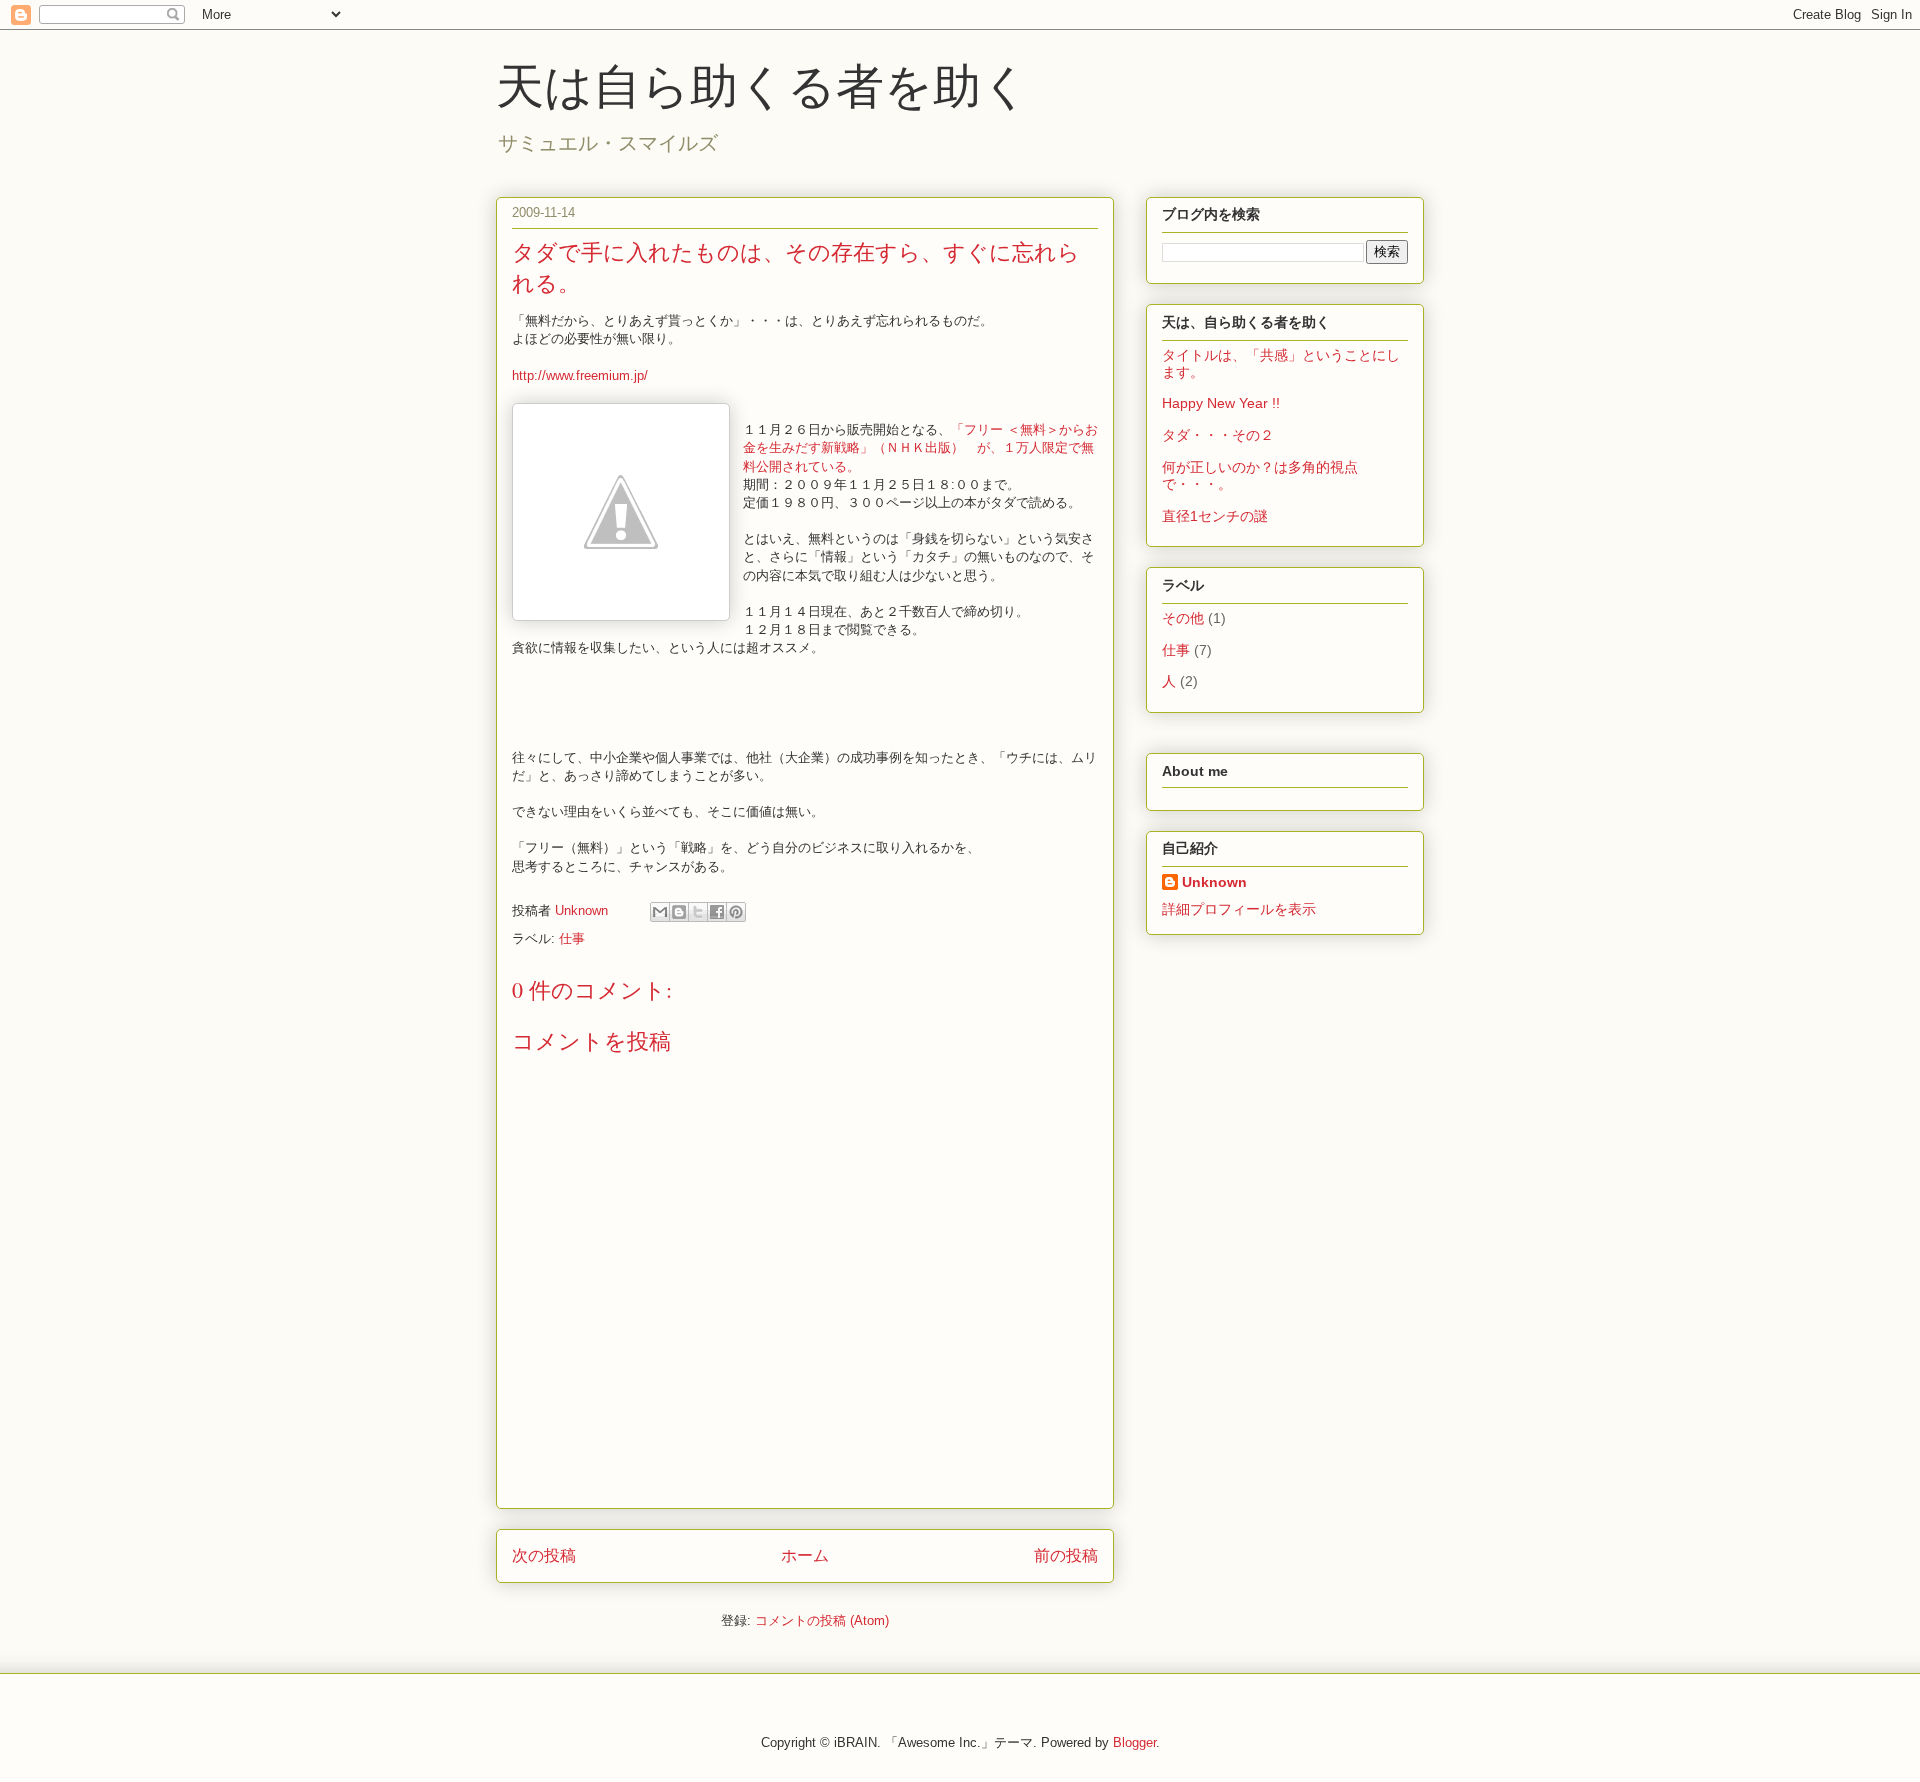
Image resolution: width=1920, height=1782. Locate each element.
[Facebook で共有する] (717, 912)
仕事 (572, 938)
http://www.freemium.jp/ (580, 375)
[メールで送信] (660, 912)
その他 (1183, 618)
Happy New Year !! (1221, 403)
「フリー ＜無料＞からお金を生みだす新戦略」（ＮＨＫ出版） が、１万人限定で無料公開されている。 (920, 447)
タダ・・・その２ (1218, 435)
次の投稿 (544, 1555)
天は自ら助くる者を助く (763, 84)
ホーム (805, 1555)
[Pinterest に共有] (736, 912)
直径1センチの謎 (1215, 516)
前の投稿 (1066, 1555)
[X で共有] (698, 912)
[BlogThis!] (679, 912)
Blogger (1134, 1742)
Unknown (1214, 882)
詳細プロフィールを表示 (1239, 909)
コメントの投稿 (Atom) (822, 1620)
